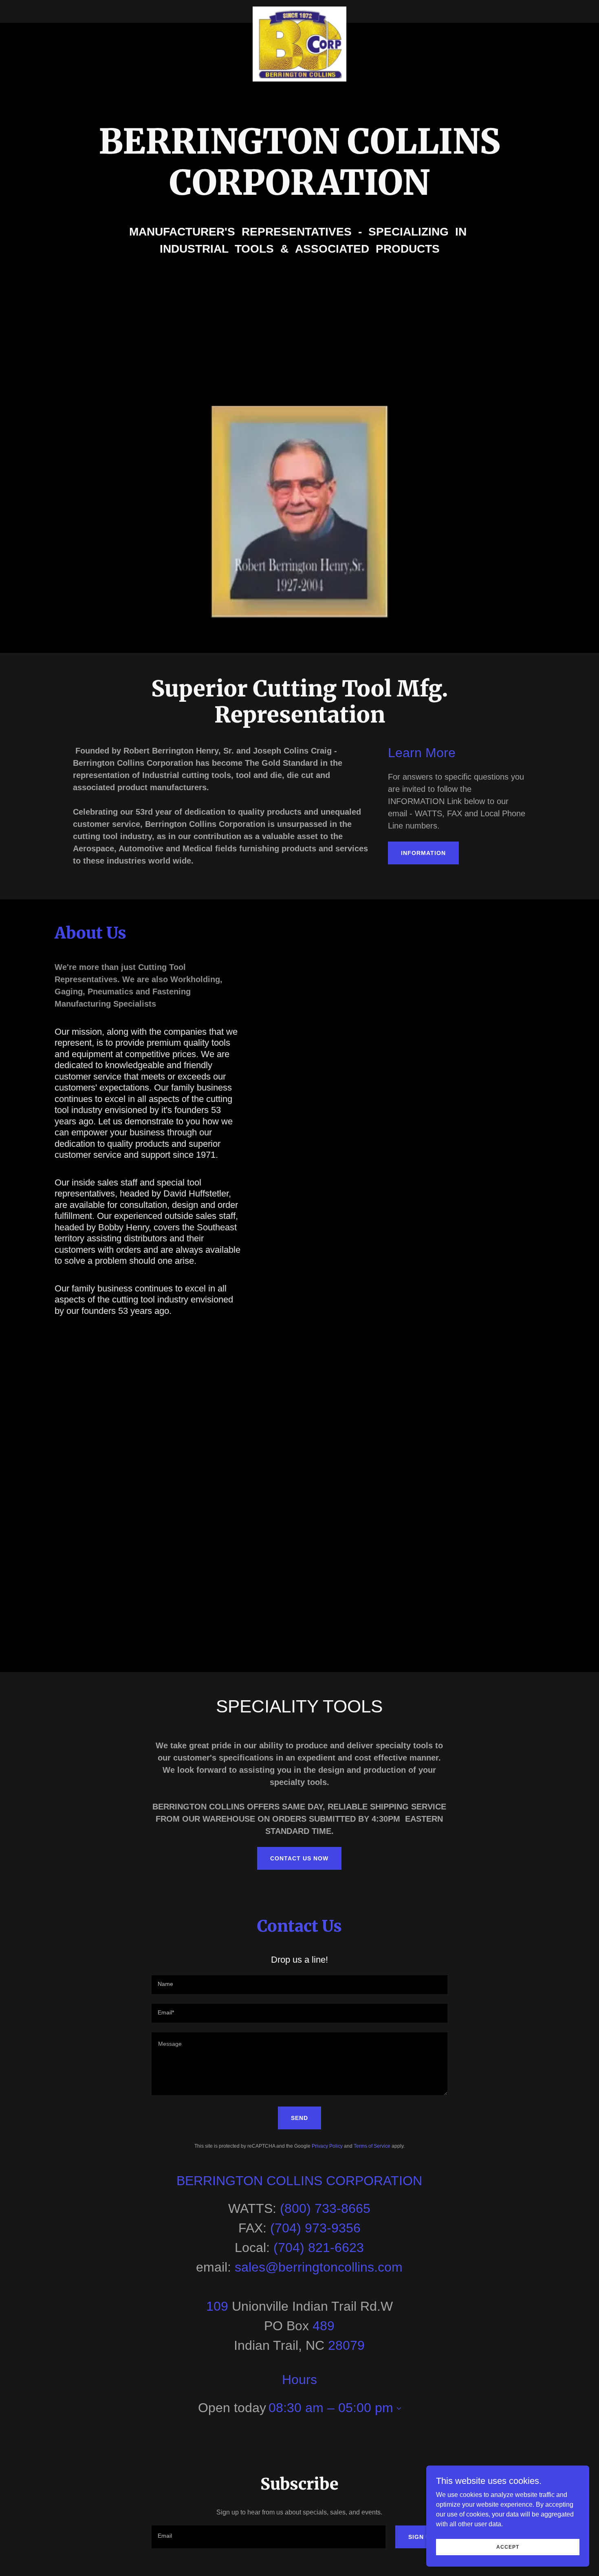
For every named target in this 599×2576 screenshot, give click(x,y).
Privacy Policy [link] (327, 2146)
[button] (397, 2409)
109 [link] (217, 2306)
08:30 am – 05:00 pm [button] (331, 2408)
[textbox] (299, 1985)
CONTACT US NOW (299, 1858)
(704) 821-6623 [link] (319, 2248)
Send (299, 2118)
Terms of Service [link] (372, 2146)
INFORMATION (423, 853)
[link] (300, 10)
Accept (508, 2547)
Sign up (421, 2537)
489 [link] (324, 2326)
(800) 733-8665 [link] (325, 2208)
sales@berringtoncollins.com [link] (319, 2267)
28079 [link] (346, 2345)
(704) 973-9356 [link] (315, 2228)
